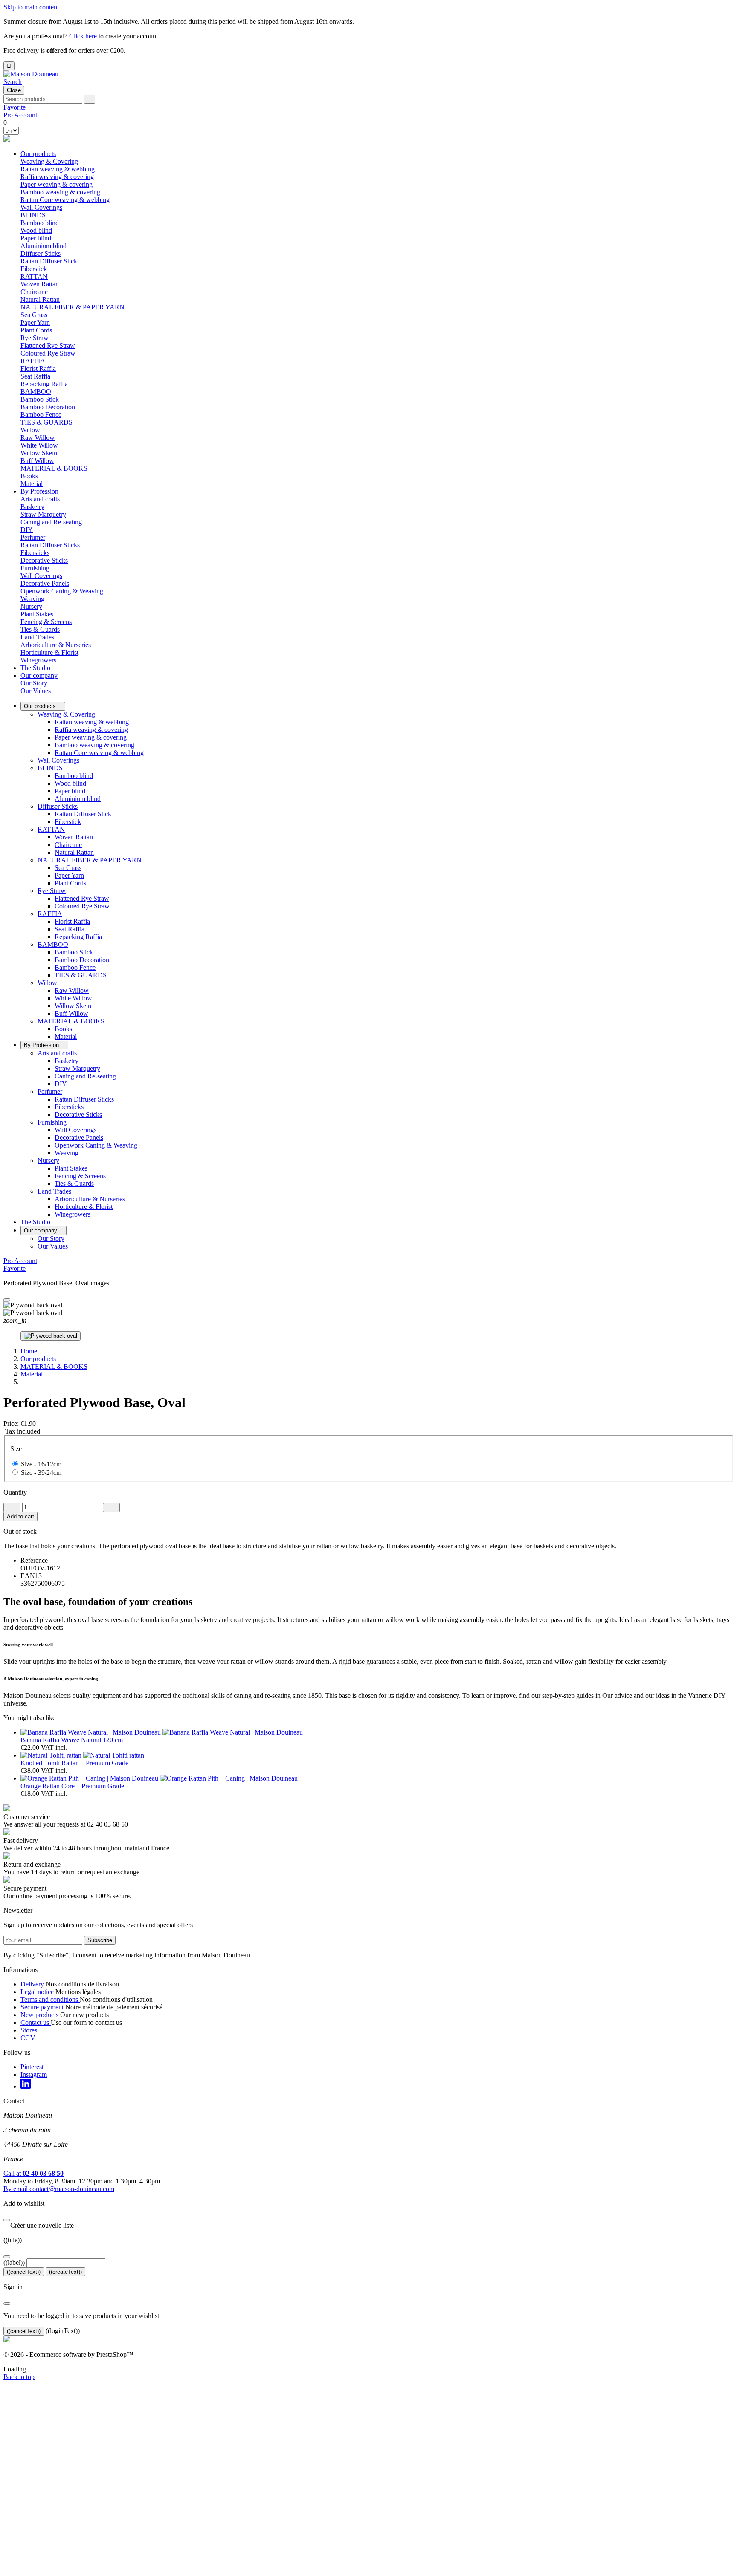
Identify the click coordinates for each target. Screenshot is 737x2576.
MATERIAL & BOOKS (71, 1021)
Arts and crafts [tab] (40, 499)
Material (32, 484)
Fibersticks (35, 553)
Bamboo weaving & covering (60, 192)
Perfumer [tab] (33, 537)
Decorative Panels (45, 583)
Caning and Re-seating (51, 522)
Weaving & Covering (66, 714)
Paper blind (36, 238)
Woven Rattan (40, 284)
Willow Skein (39, 453)
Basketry (32, 507)
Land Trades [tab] (37, 637)
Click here (83, 36)
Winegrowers (38, 660)
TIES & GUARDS (46, 422)
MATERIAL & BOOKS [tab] (54, 468)
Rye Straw (52, 891)
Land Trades (54, 1191)
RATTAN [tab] (34, 276)
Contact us (36, 2022)
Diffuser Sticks (58, 806)
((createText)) (65, 2272)
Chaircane (34, 292)
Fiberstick (34, 269)
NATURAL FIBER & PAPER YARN (90, 860)
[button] (13, 82)
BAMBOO (53, 944)
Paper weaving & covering (57, 184)
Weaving (32, 599)
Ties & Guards (40, 629)
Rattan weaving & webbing (58, 169)
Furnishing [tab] (35, 568)
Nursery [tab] (31, 606)
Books (29, 476)
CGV (28, 2038)
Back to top (19, 2377)
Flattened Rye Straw (48, 345)
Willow (47, 983)
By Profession (39, 491)
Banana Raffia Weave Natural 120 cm (72, 1740)
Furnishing (52, 1122)
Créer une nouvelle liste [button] (39, 2225)
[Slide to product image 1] (51, 1336)
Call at (33, 2173)
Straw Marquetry (43, 514)
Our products (38, 154)
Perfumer (50, 1091)
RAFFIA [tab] (33, 361)
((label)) (14, 2262)
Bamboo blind (40, 223)
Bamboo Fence (41, 415)
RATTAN (51, 829)
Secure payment (43, 2007)
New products (40, 2015)
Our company (39, 675)
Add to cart (20, 1516)
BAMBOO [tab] (36, 392)
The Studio (35, 668)
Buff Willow (37, 461)
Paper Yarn (35, 322)
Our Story (34, 683)
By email (59, 2189)
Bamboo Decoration (48, 407)
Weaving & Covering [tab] (49, 161)
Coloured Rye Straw (48, 353)
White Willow (39, 445)
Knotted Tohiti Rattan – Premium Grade (74, 1763)
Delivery (33, 1984)
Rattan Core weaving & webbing (65, 200)
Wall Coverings (41, 207)
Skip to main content (31, 7)
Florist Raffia (38, 369)
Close (14, 90)
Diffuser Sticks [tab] (41, 253)
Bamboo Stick (40, 399)
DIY (27, 530)
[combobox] (43, 99)
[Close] (7, 1300)
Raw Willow (38, 438)
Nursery (48, 1161)
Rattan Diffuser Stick (49, 261)
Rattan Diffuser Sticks (50, 545)
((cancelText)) (24, 2272)
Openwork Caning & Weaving (62, 591)
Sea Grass (34, 315)
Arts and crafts (57, 1053)
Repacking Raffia (44, 384)
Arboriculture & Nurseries (56, 645)
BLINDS (50, 768)
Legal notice (38, 1992)
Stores (29, 2030)
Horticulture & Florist (49, 652)
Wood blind (36, 230)
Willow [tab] (30, 430)
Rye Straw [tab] (35, 338)
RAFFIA (50, 914)
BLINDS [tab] (33, 215)
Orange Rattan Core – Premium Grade (72, 1786)
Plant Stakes (37, 614)
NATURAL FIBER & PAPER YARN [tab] (73, 307)
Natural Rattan (40, 299)
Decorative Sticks (44, 560)
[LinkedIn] (26, 2086)
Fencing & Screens (46, 622)
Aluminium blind (44, 246)
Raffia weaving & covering (57, 177)
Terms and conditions (50, 1999)
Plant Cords (36, 330)
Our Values (36, 691)
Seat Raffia (35, 376)
